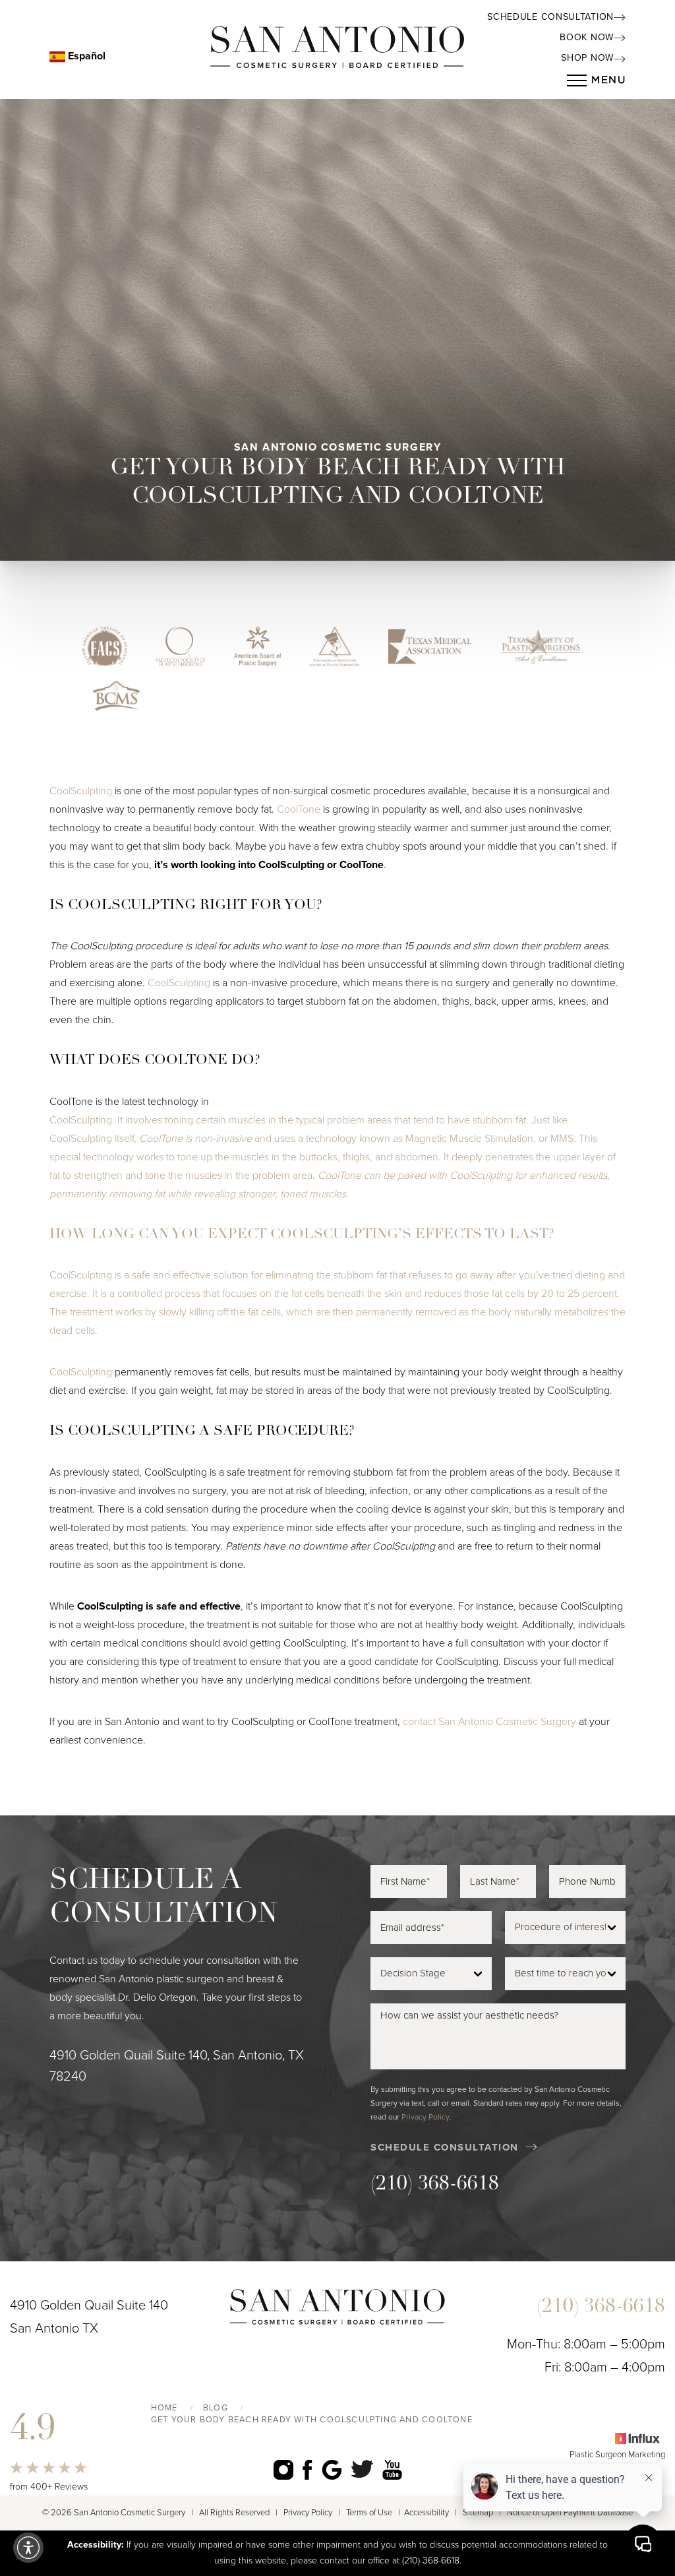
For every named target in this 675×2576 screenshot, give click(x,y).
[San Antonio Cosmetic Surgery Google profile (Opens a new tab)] (332, 2469)
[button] (28, 2548)
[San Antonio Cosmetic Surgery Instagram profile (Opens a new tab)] (283, 2469)
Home (164, 2408)
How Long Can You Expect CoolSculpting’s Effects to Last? (302, 1235)
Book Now (587, 37)
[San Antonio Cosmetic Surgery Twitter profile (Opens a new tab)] (362, 2469)
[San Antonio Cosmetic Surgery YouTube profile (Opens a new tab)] (392, 2469)
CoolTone (299, 809)
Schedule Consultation (550, 17)
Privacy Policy (426, 2117)
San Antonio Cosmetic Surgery (507, 1722)
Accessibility (426, 2513)
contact (419, 1722)
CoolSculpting (81, 791)
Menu (608, 80)
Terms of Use (369, 2513)
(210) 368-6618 (435, 2184)
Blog (216, 2408)
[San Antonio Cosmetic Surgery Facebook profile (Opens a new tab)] (308, 2469)
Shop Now (587, 58)
